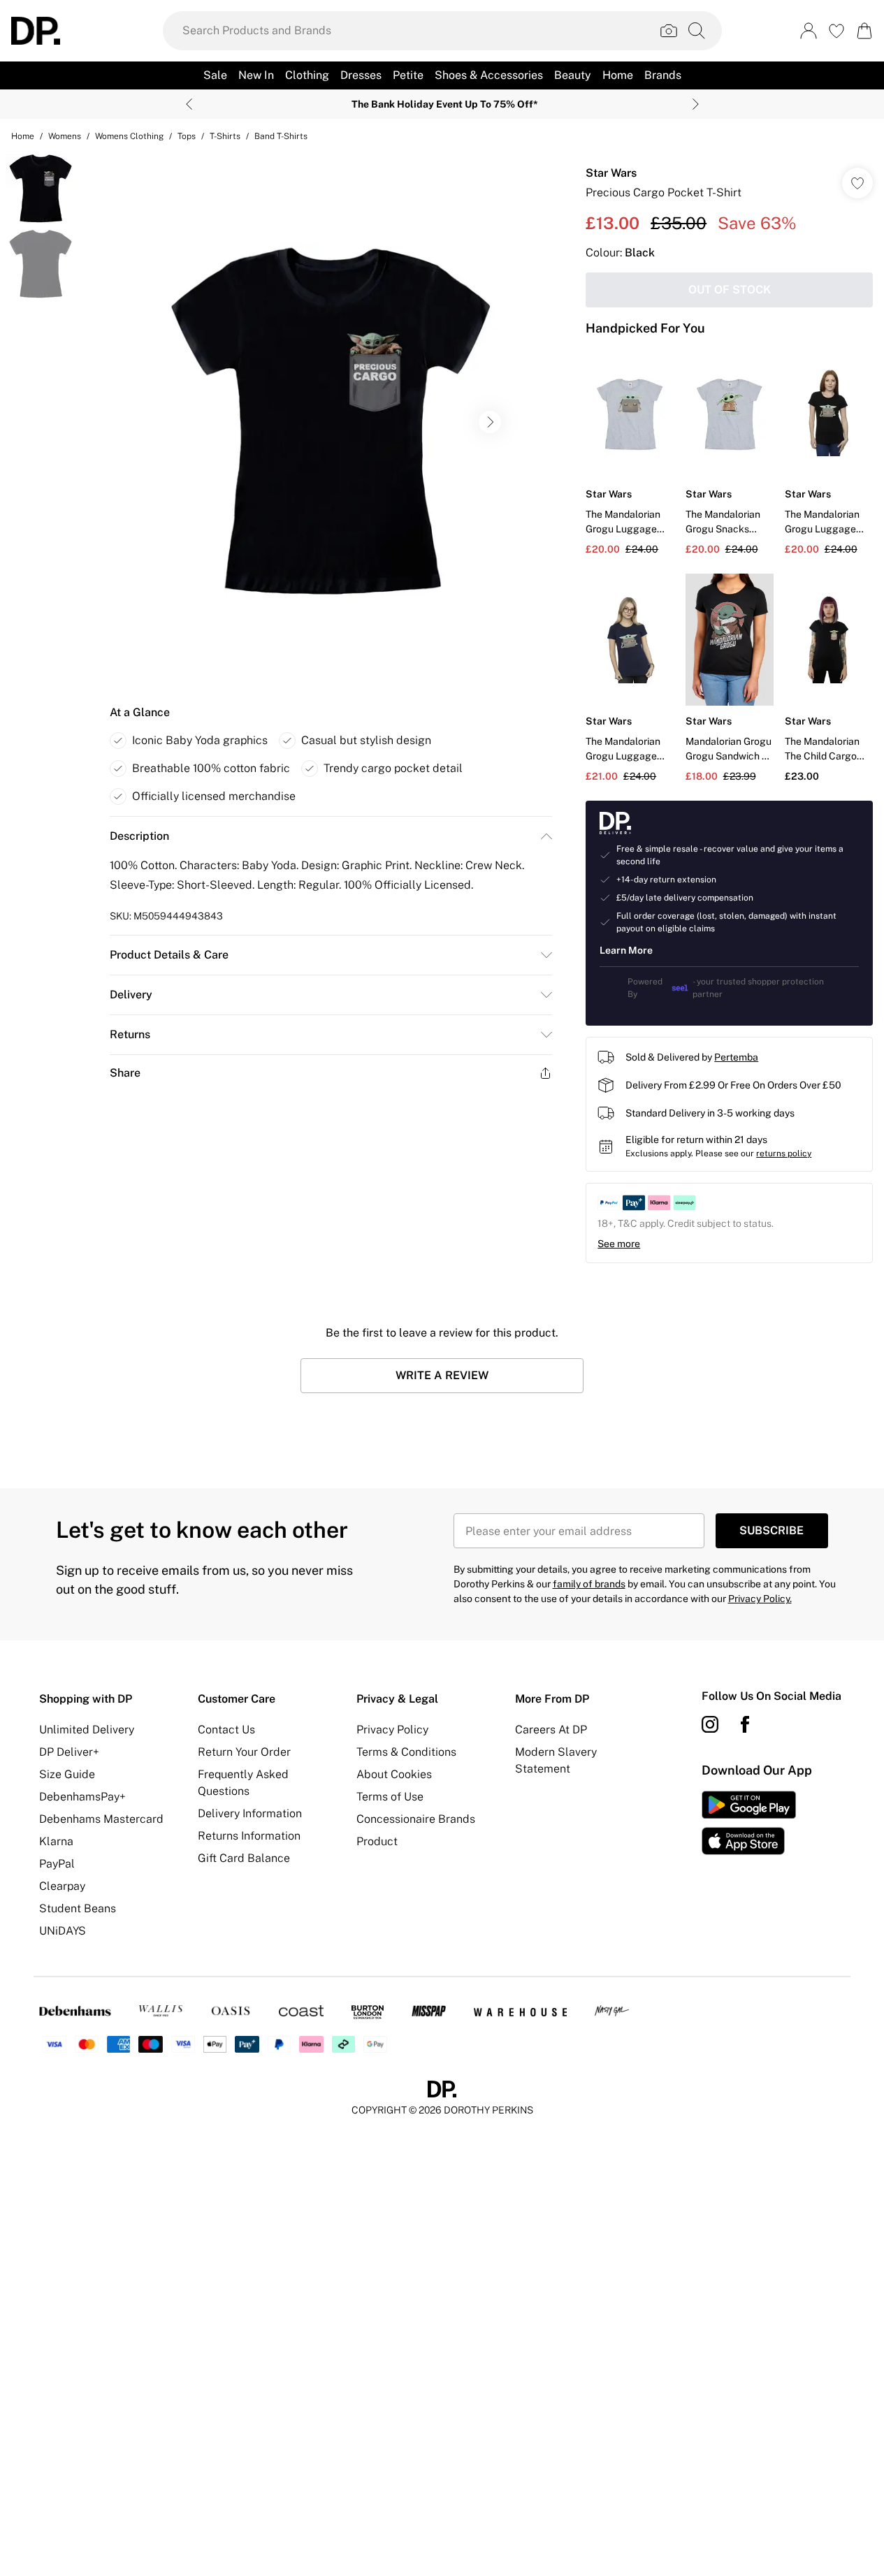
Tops (187, 136)
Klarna (56, 1841)
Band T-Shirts (281, 136)
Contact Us (226, 1730)
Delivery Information (250, 1813)
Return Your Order (244, 1752)
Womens (65, 136)
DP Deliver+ (69, 1752)
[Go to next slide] (490, 422)
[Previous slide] (189, 104)
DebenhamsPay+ (82, 1797)
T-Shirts (225, 136)
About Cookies (394, 1774)
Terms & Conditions (406, 1752)
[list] (331, 422)
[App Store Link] (749, 1823)
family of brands (589, 1584)
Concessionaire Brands (416, 1819)
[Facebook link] (745, 1724)
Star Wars (611, 173)
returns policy (784, 1154)
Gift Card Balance (244, 1858)
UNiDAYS (63, 1931)
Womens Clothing (129, 136)
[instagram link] (710, 1724)
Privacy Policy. (760, 1599)
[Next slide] (696, 104)
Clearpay (62, 1886)
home (23, 136)
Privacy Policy (392, 1730)
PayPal (57, 1864)
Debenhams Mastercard (101, 1819)
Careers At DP (551, 1730)
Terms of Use (390, 1797)
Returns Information (249, 1836)
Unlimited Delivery (87, 1730)
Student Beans (78, 1908)
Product (377, 1841)
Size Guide (67, 1774)
